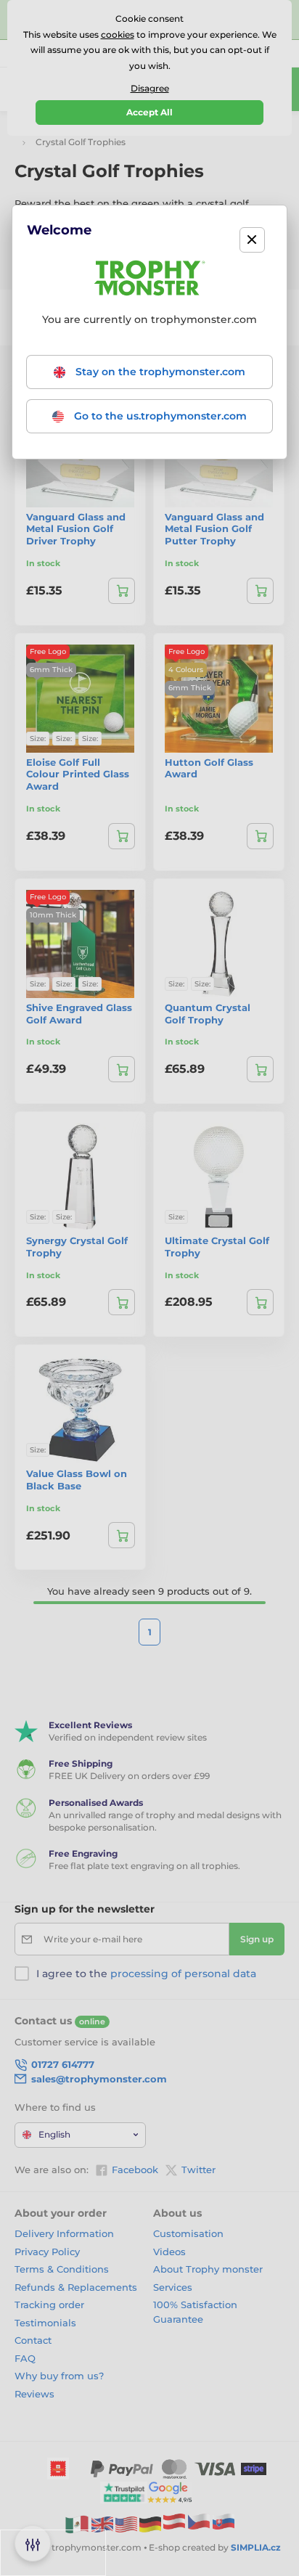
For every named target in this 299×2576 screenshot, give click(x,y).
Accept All (149, 112)
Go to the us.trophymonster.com (159, 416)
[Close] (252, 240)
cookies (118, 34)
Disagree (150, 88)
